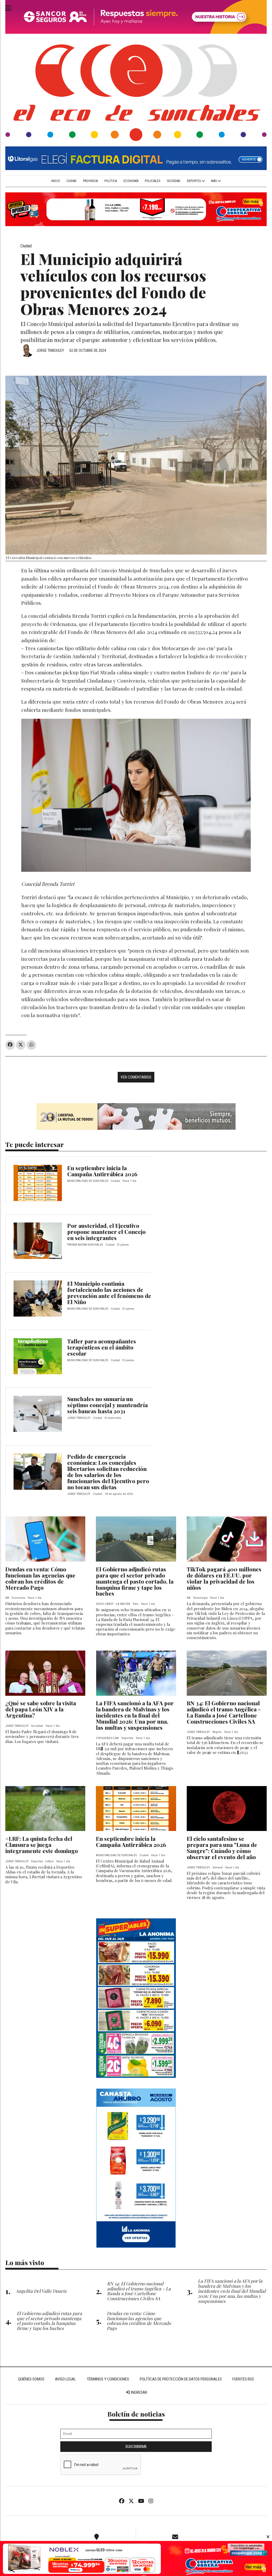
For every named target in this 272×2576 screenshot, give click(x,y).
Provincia (90, 181)
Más (214, 181)
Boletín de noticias (136, 2414)
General (218, 1868)
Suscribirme (136, 2447)
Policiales (152, 181)
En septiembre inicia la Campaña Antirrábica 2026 (102, 1171)
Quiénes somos (31, 2379)
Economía (131, 181)
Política (111, 181)
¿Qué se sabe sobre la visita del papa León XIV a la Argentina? (41, 1709)
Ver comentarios (136, 1077)
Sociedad (174, 181)
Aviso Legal (65, 2379)
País (136, 1604)
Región (217, 1732)
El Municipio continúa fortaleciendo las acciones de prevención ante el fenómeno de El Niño (109, 1293)
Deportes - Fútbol (42, 1861)
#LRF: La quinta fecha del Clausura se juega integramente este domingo (42, 1845)
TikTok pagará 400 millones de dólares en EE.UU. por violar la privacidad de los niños (224, 1578)
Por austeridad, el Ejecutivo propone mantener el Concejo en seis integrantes (106, 1232)
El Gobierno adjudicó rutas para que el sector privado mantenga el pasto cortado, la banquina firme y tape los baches (135, 1581)
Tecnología (200, 1598)
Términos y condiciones (108, 2379)
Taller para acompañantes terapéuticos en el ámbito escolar (102, 1347)
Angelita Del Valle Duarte (41, 2291)
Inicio (56, 181)
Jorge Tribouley (50, 350)
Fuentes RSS (243, 2379)
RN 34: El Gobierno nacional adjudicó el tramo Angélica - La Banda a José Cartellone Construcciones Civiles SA (224, 1712)
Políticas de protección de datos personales (181, 2379)
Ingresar (139, 2392)
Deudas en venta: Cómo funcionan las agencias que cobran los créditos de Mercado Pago (40, 1578)
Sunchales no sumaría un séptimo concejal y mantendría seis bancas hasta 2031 (107, 1405)
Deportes (194, 181)
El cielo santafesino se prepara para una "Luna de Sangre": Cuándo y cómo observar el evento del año (222, 1848)
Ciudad (71, 181)
